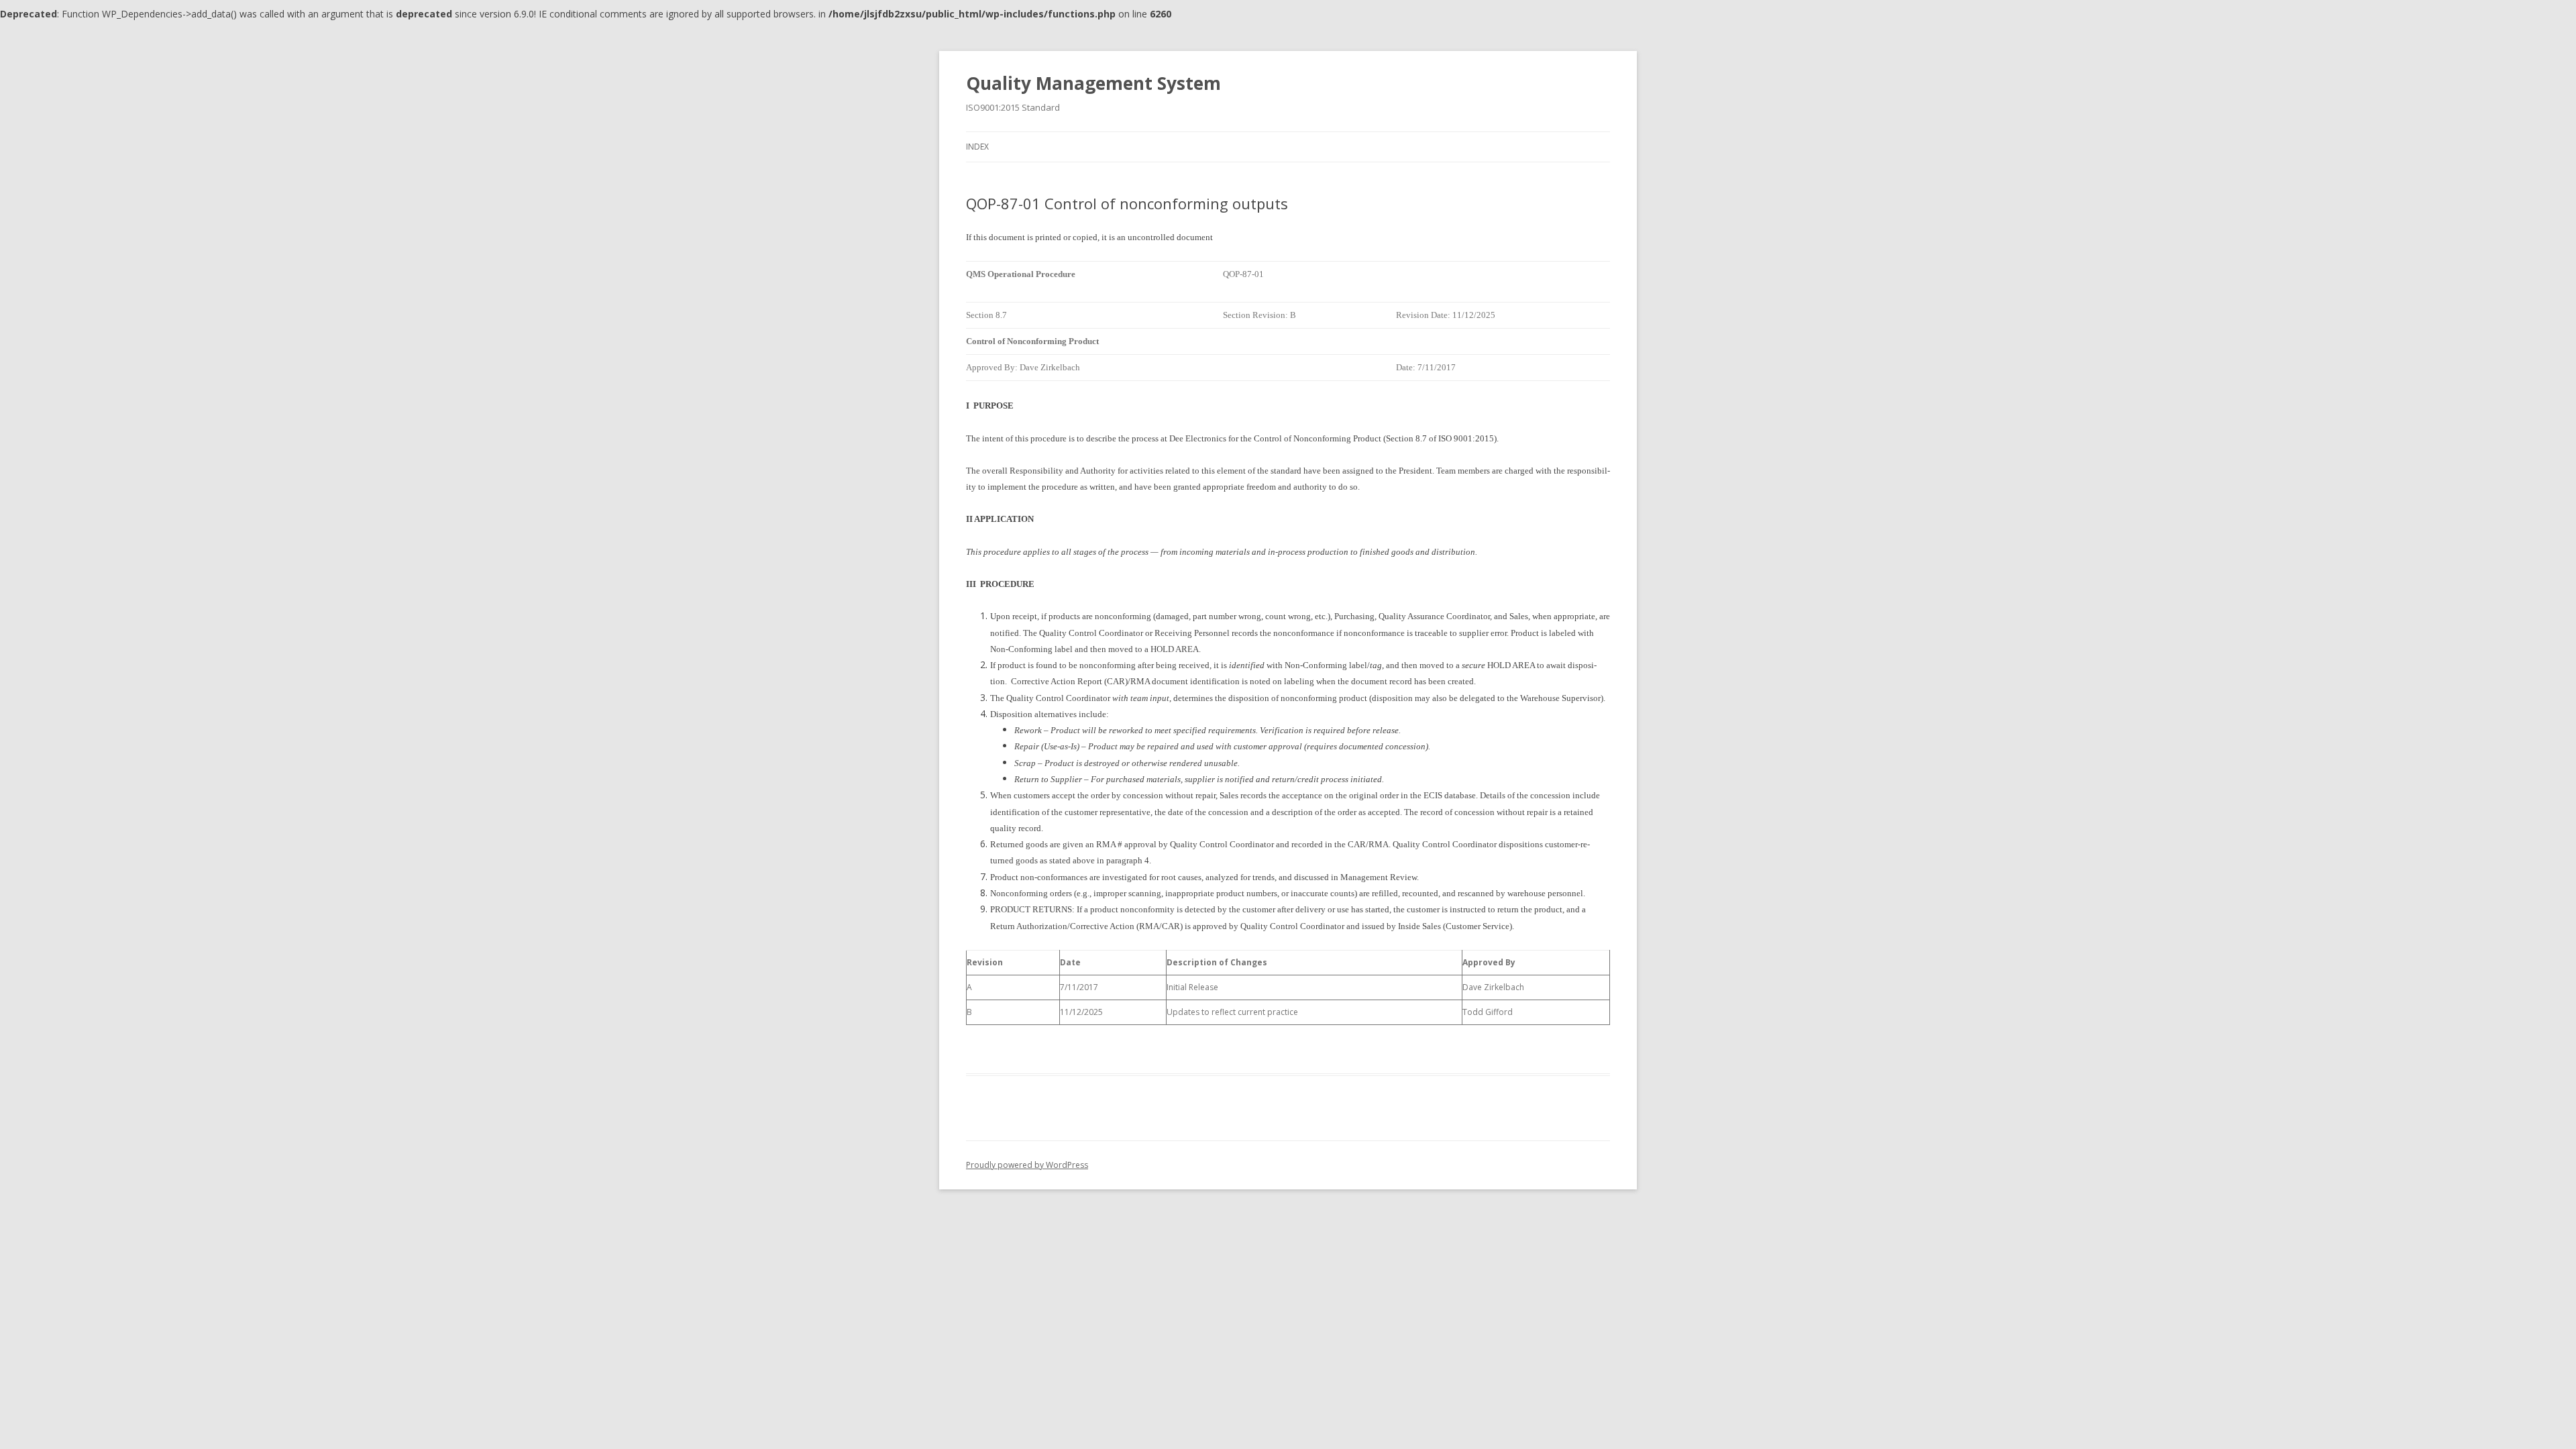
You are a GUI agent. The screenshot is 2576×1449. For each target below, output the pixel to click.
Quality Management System (1093, 83)
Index (977, 147)
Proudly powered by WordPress (1027, 1165)
